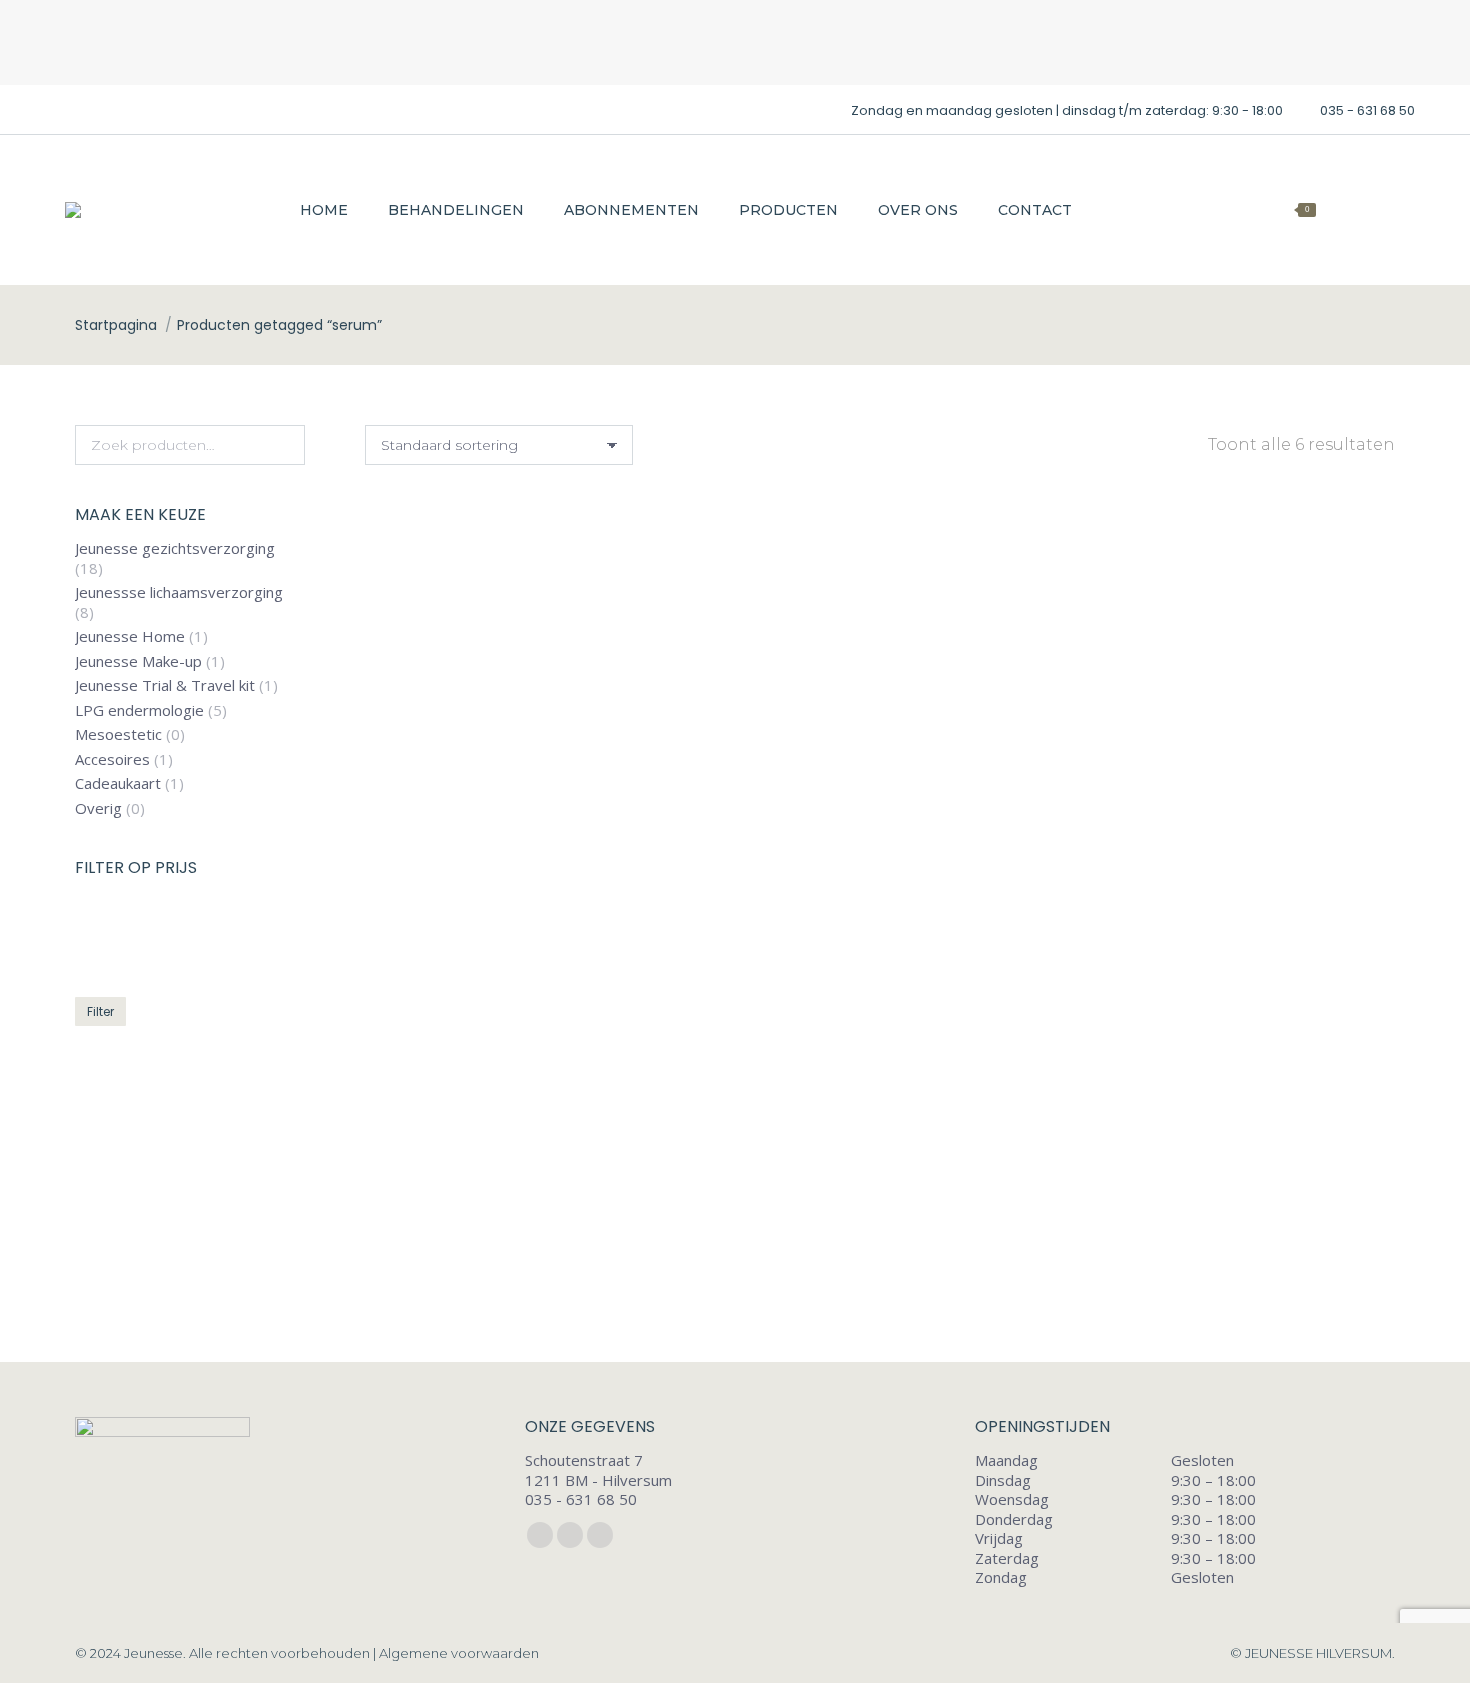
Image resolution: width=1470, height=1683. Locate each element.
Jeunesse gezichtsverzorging (175, 549)
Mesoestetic (118, 735)
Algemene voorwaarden (459, 1653)
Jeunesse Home (130, 637)
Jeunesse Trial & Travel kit (165, 686)
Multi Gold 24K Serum (527, 1266)
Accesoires (112, 759)
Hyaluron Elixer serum (1233, 848)
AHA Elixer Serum (526, 848)
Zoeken (284, 445)
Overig (98, 808)
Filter (100, 1012)
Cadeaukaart (118, 784)
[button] (662, 793)
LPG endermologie (139, 710)
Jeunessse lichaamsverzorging (179, 593)
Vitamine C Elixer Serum (1233, 1266)
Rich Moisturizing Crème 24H (880, 1266)
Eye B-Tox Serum (880, 848)
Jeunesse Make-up (138, 661)
